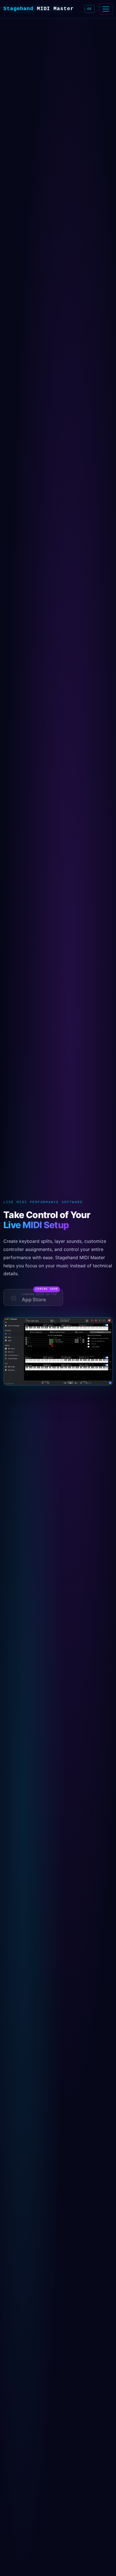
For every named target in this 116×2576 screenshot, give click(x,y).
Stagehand (39, 9)
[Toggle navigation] (106, 9)
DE (90, 9)
